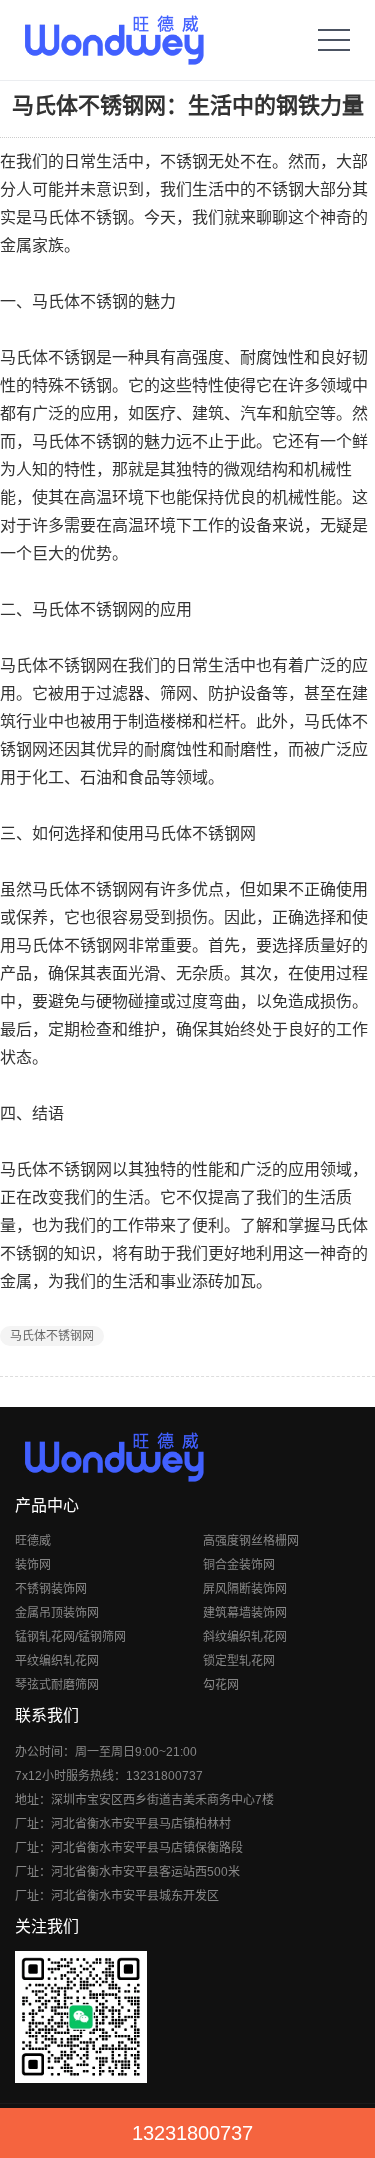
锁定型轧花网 (239, 1661)
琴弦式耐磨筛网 (57, 1685)
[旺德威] (113, 40)
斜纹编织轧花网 (245, 1637)
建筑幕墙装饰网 (245, 1613)
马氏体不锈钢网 (52, 1336)
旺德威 (33, 1541)
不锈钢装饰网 (51, 1589)
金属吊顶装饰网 (57, 1613)
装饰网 (33, 1565)
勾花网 (221, 1685)
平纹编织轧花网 (57, 1661)
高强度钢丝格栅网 (251, 1541)
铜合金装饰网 (239, 1565)
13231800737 (192, 2133)
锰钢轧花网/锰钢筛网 (70, 1637)
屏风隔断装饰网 (245, 1589)
